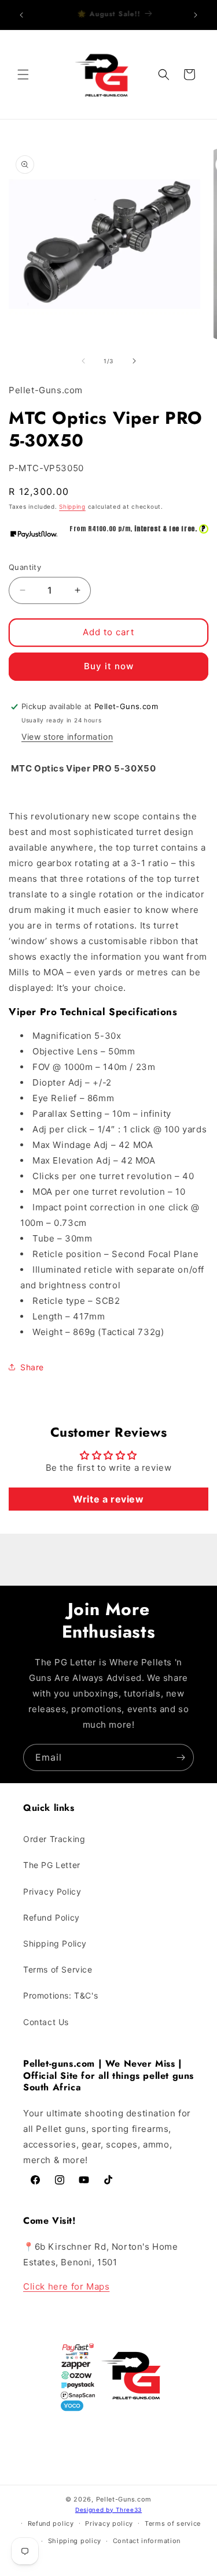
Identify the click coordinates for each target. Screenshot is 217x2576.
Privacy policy (109, 2523)
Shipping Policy (55, 1943)
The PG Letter (52, 1865)
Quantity (25, 567)
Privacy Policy (52, 1891)
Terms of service (173, 2523)
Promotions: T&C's (60, 1995)
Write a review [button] (108, 1499)
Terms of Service (58, 1969)
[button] (23, 74)
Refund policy (51, 2523)
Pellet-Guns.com (124, 2499)
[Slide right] (134, 361)
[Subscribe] (181, 1757)
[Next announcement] (196, 15)
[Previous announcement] (21, 15)
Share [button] (32, 1367)
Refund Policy (52, 1917)
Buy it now (109, 666)
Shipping (72, 506)
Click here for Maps (66, 2286)
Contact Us (46, 2022)
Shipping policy (75, 2541)
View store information (67, 737)
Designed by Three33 (108, 2510)
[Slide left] (83, 361)
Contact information (147, 2541)
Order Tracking (54, 1839)
